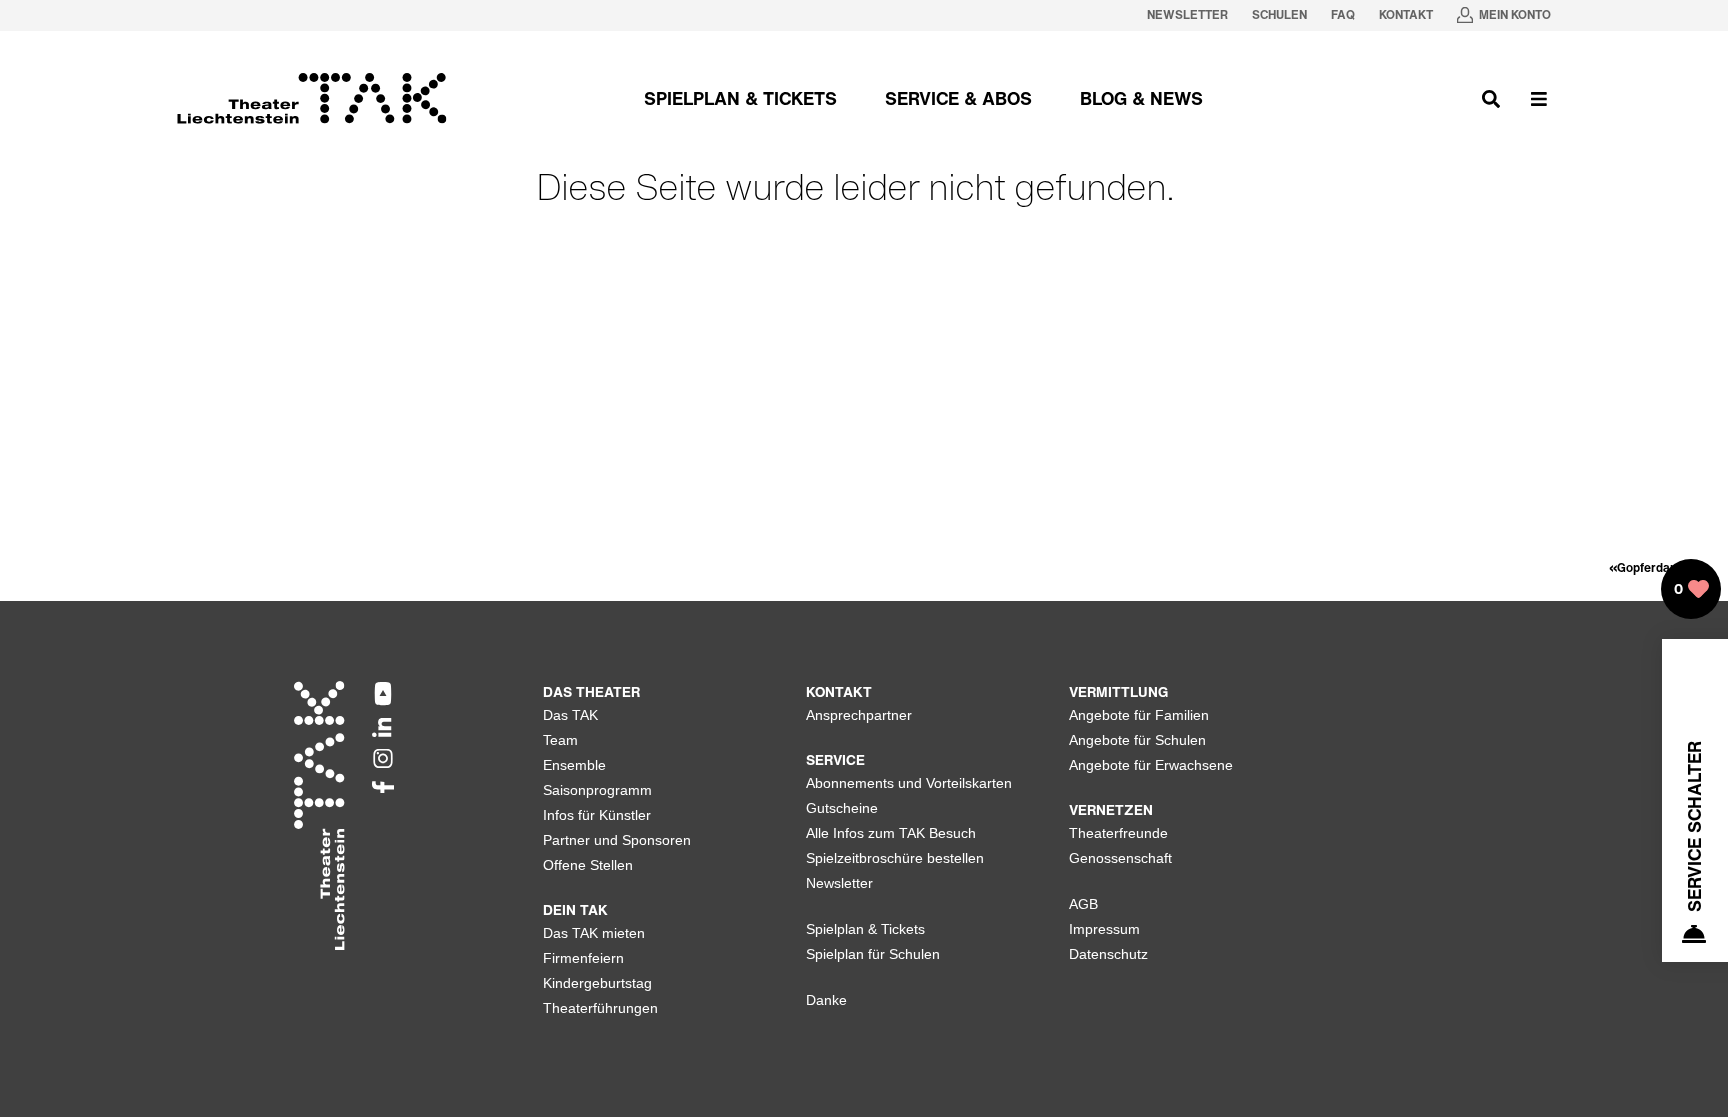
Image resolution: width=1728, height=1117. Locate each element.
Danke (826, 1000)
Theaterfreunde (1118, 833)
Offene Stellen (588, 865)
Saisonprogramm (597, 790)
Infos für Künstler (597, 815)
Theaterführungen (600, 1008)
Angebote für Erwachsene (1151, 765)
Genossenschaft (1120, 858)
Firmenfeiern (583, 958)
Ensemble (574, 765)
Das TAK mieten (594, 933)
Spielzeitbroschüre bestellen (895, 858)
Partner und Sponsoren (617, 840)
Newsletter (839, 883)
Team (560, 740)
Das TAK (570, 715)
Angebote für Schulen (1137, 740)
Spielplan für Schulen (873, 954)
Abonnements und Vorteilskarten (909, 783)
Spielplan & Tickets (865, 929)
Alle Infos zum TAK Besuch (891, 833)
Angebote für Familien (1139, 715)
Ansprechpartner (859, 715)
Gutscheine (842, 808)
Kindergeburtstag (597, 983)
